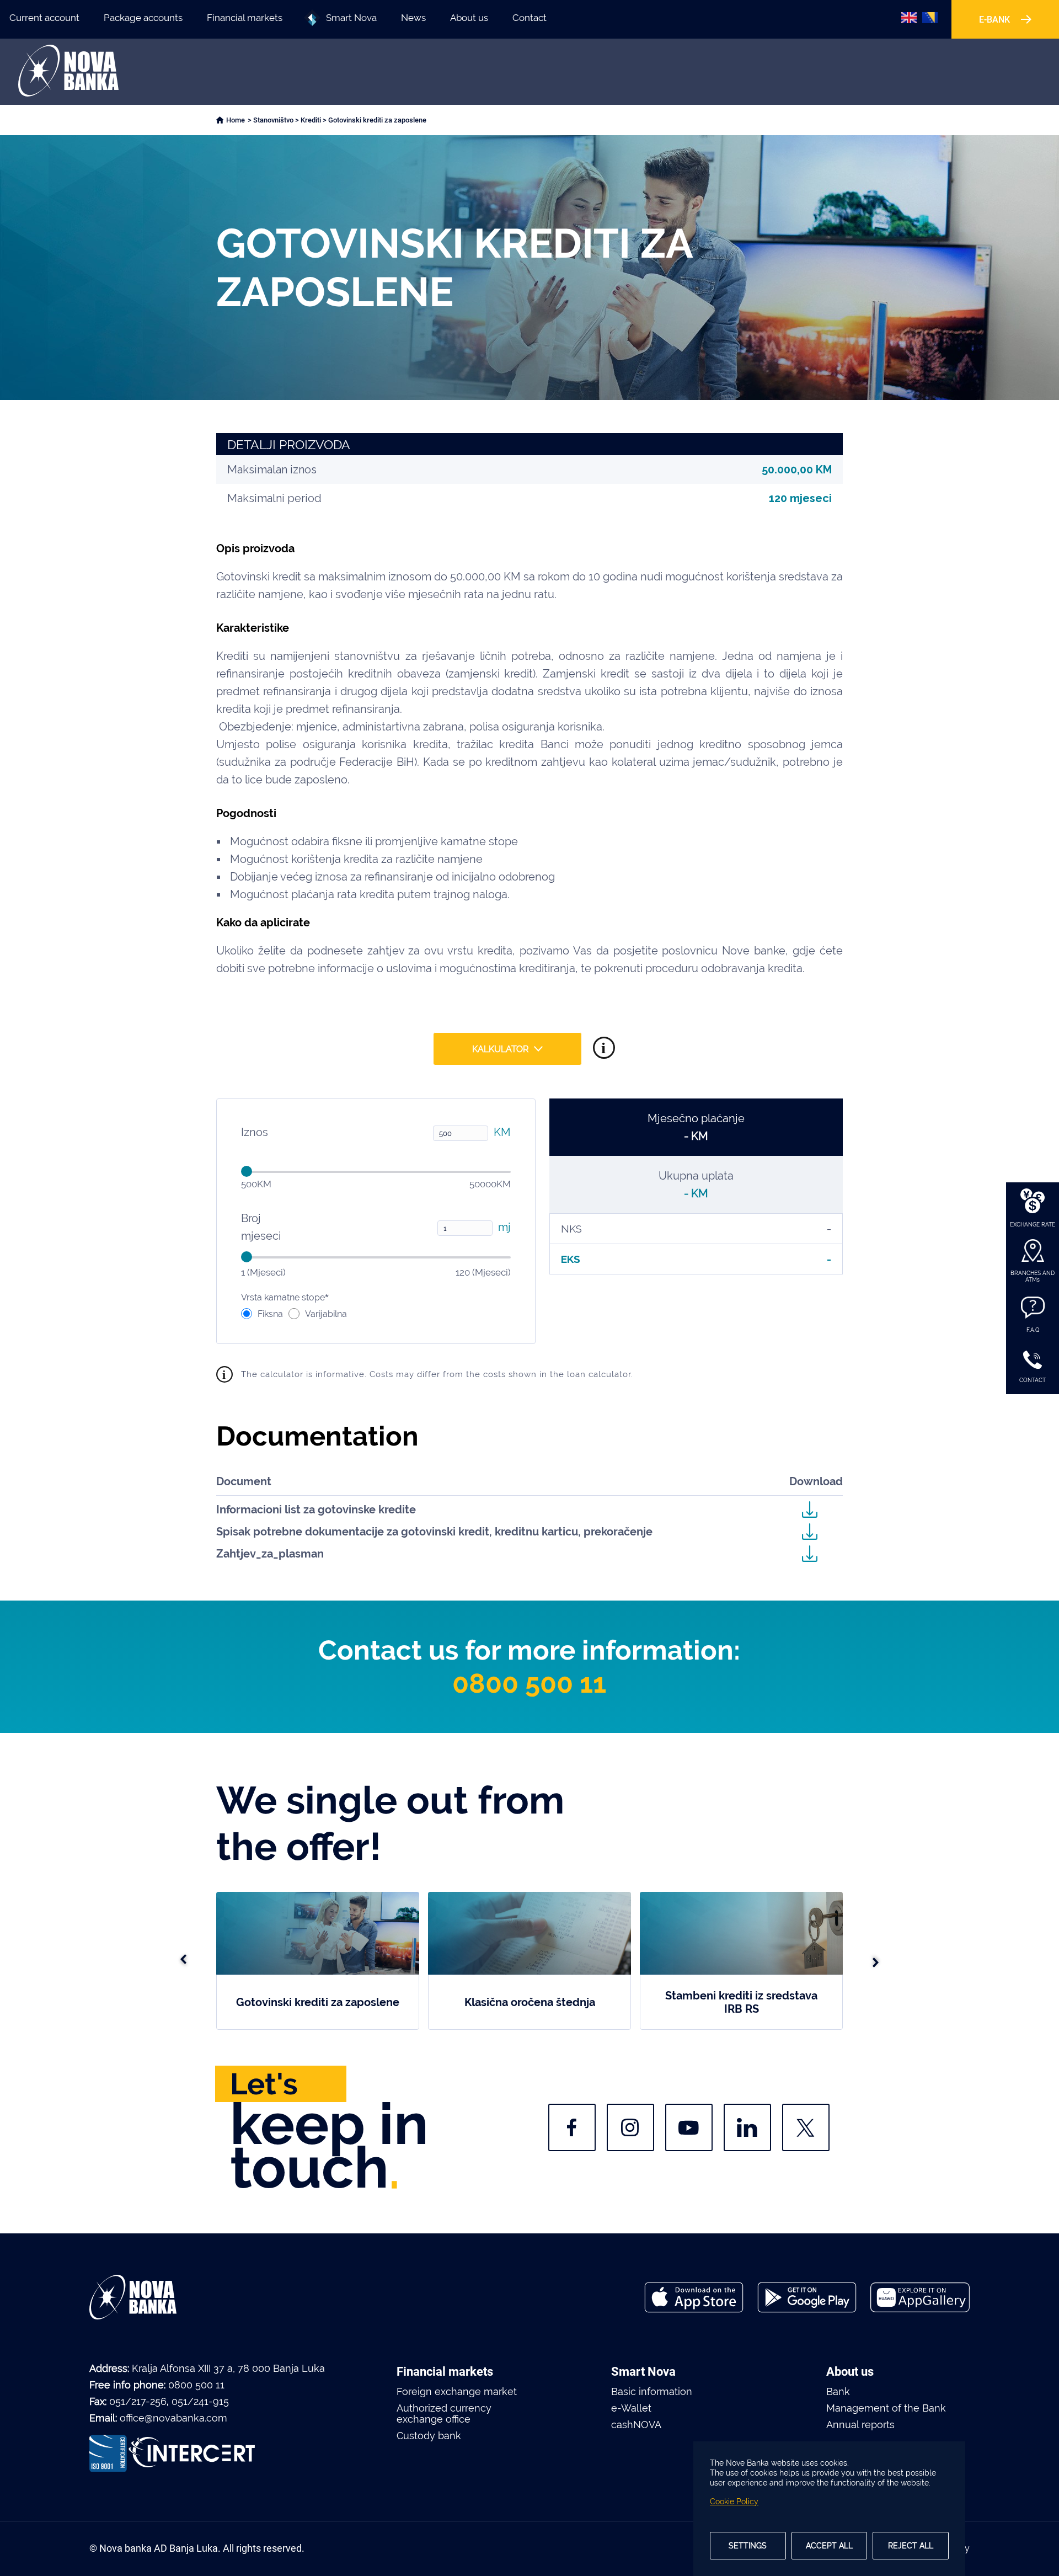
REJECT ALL (911, 2546)
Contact (529, 18)
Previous (184, 1961)
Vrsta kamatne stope (285, 1297)
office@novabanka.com (173, 2418)
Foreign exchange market (457, 2392)
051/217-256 (138, 2401)
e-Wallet (631, 2408)
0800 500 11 (529, 1683)
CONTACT (1033, 1380)
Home (236, 120)
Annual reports (860, 2425)
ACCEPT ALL (829, 2546)
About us (469, 18)
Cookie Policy (734, 2502)
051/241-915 (200, 2401)
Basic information (652, 2392)
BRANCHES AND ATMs (1033, 1276)
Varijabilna (326, 1314)
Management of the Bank (886, 2408)
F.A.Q (1033, 1330)
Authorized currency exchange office (444, 2414)
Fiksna (270, 1314)
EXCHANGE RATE (1033, 1225)
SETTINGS (748, 2546)
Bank (838, 2392)
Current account (44, 18)
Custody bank (429, 2436)
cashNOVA (636, 2425)
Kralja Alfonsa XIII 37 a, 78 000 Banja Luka (228, 2368)
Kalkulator (500, 1049)
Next (875, 1961)
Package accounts (143, 18)
